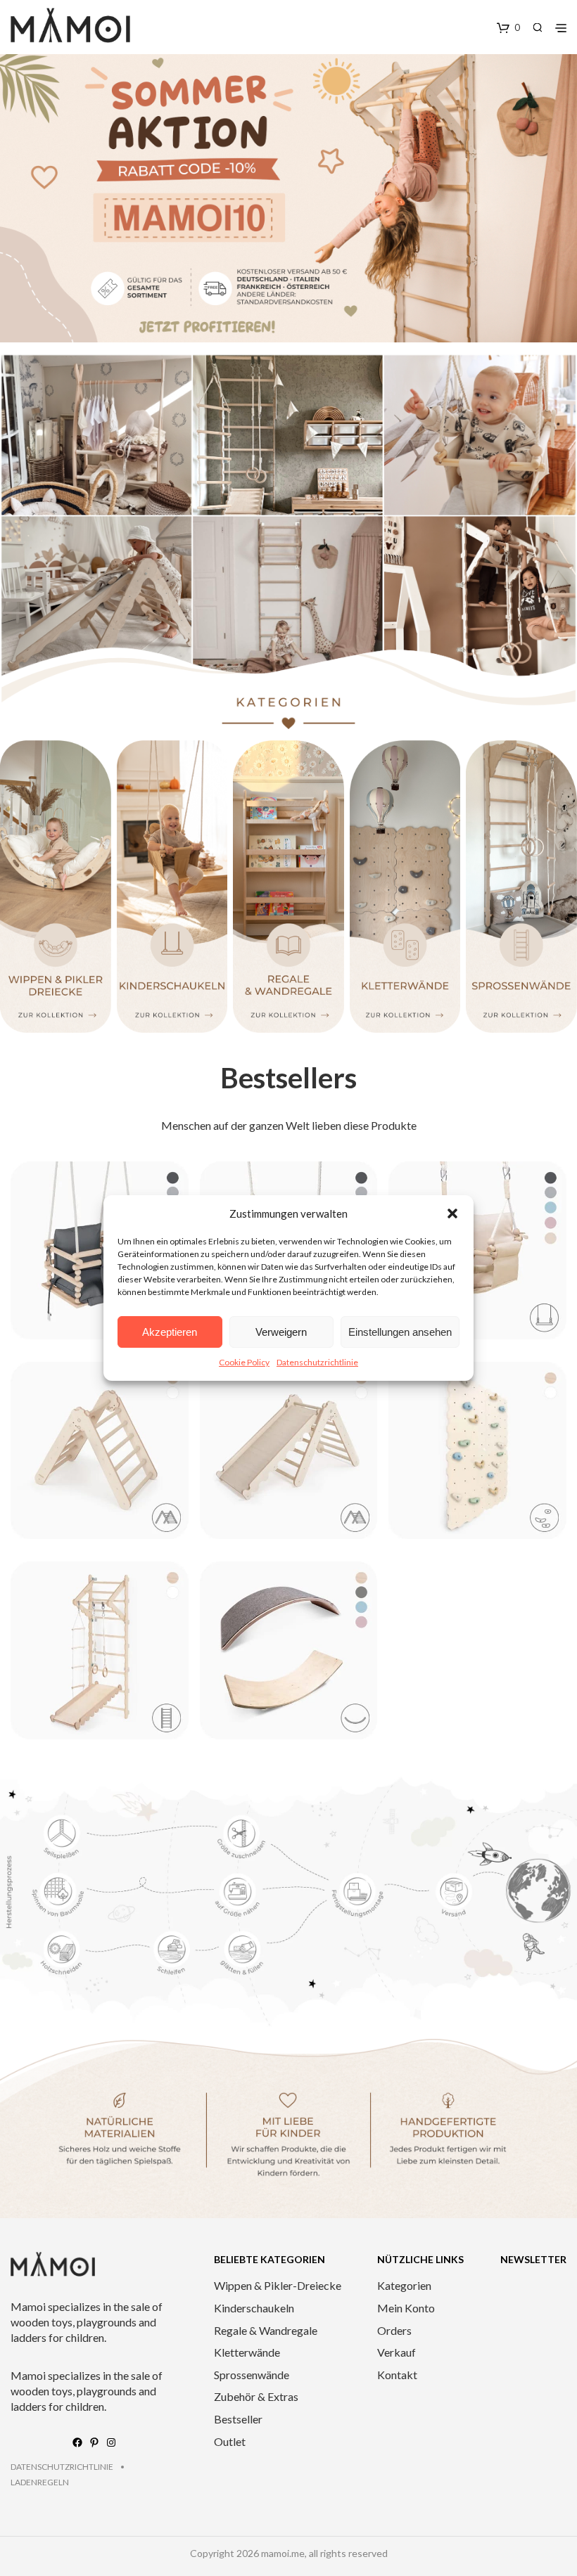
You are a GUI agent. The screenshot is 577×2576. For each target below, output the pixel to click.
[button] (452, 1213)
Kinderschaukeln (254, 2308)
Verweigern (281, 1332)
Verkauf (397, 2352)
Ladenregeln (40, 2482)
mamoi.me (283, 2553)
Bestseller (238, 2419)
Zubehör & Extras (256, 2396)
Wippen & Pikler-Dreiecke (278, 2285)
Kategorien (404, 2285)
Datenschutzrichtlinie (317, 1362)
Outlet (230, 2441)
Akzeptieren (170, 1332)
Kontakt (397, 2375)
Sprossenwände (252, 2375)
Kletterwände (247, 2352)
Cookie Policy (244, 1362)
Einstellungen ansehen (400, 1332)
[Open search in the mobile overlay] (538, 27)
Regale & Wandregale (266, 2330)
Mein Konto (406, 2308)
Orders (394, 2330)
